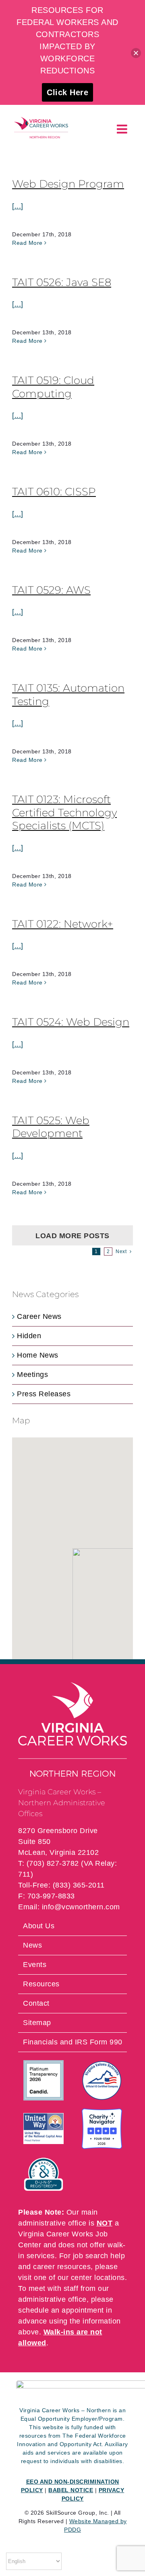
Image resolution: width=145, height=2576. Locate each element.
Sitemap (37, 2023)
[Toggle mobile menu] (123, 129)
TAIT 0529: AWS (51, 590)
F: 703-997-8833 (47, 1896)
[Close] (136, 53)
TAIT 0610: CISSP (54, 492)
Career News (39, 1316)
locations (110, 2278)
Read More (27, 243)
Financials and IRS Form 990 (73, 2042)
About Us (39, 1926)
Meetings (32, 1375)
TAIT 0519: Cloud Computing (53, 387)
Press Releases (44, 1394)
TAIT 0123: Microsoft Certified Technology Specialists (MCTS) (64, 812)
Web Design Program (68, 184)
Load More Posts (72, 1236)
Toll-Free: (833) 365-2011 (61, 1885)
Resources (41, 1984)
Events (35, 1965)
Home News (38, 1355)
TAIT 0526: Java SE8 (62, 282)
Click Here (67, 92)
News (32, 1945)
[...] (18, 206)
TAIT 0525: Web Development (51, 1127)
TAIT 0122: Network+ (63, 924)
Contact (36, 2003)
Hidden (29, 1336)
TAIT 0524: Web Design (71, 1022)
